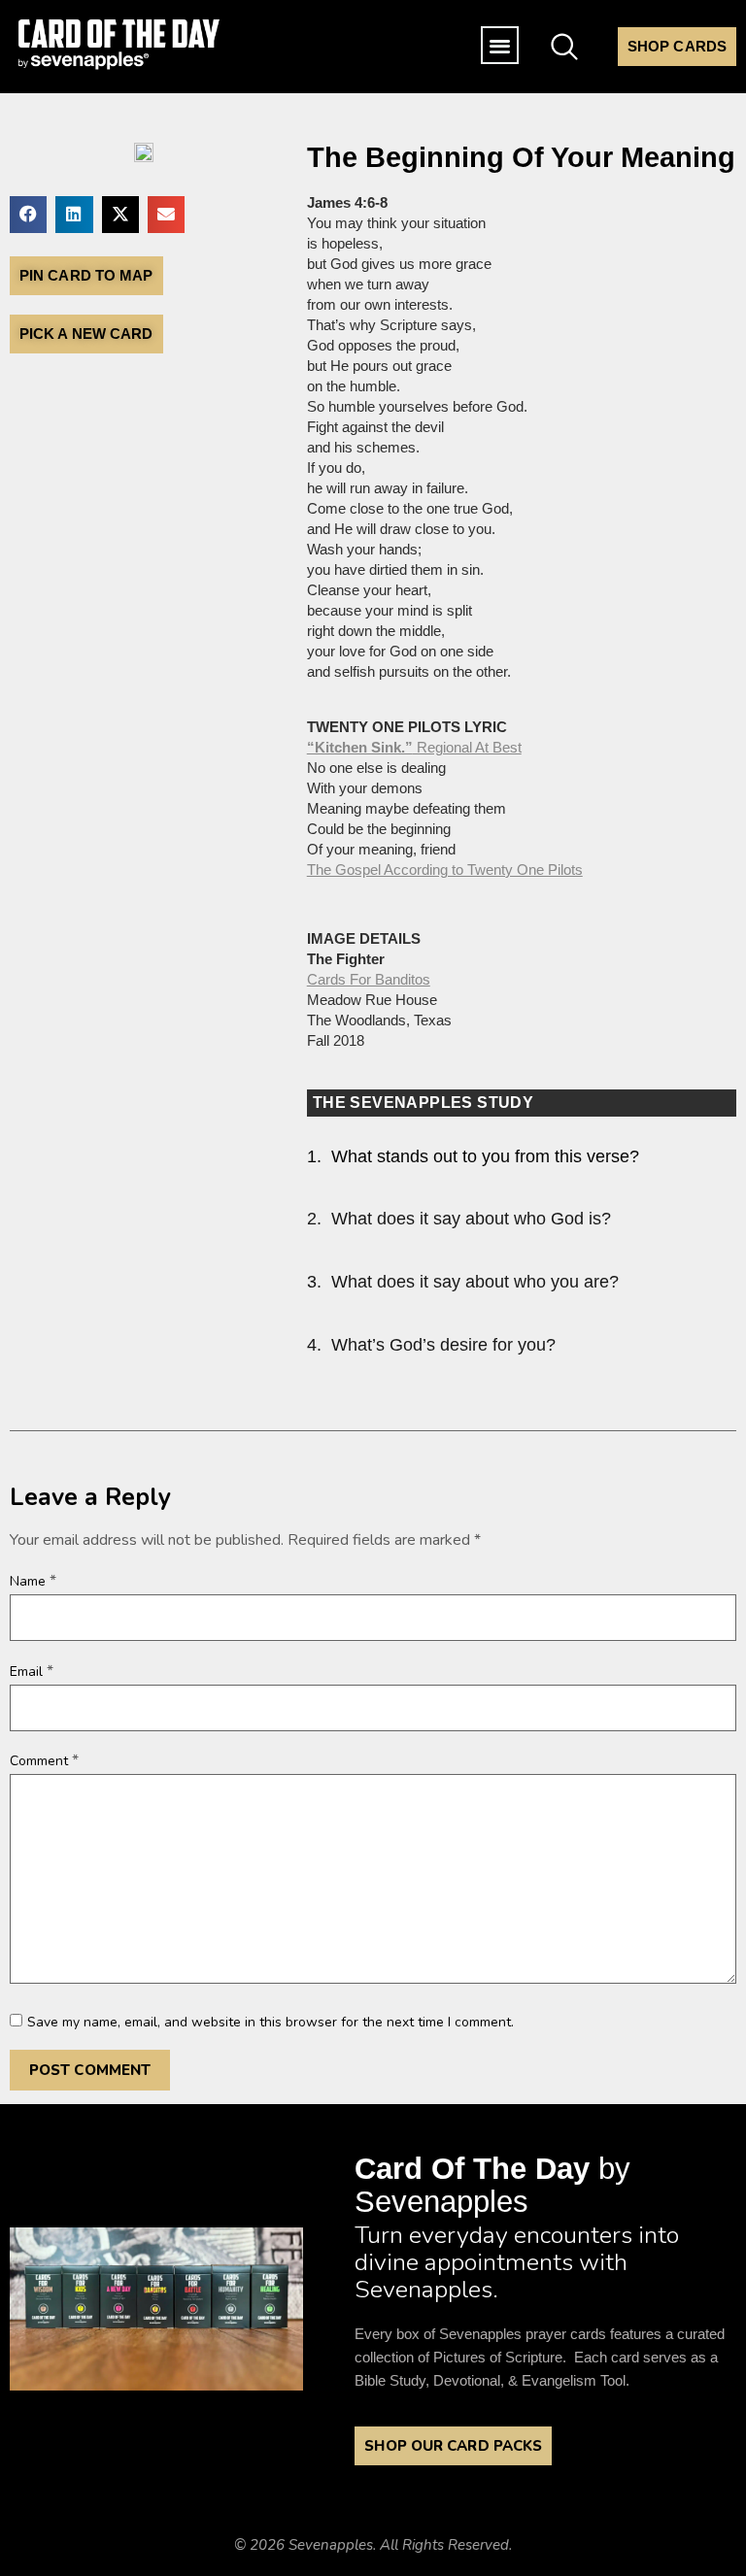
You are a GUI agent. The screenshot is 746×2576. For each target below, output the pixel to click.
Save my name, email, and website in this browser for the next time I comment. (271, 2023)
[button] (500, 45)
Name (33, 1581)
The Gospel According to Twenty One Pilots (445, 870)
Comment (44, 1760)
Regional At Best (414, 747)
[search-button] (564, 43)
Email (32, 1671)
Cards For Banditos (369, 979)
